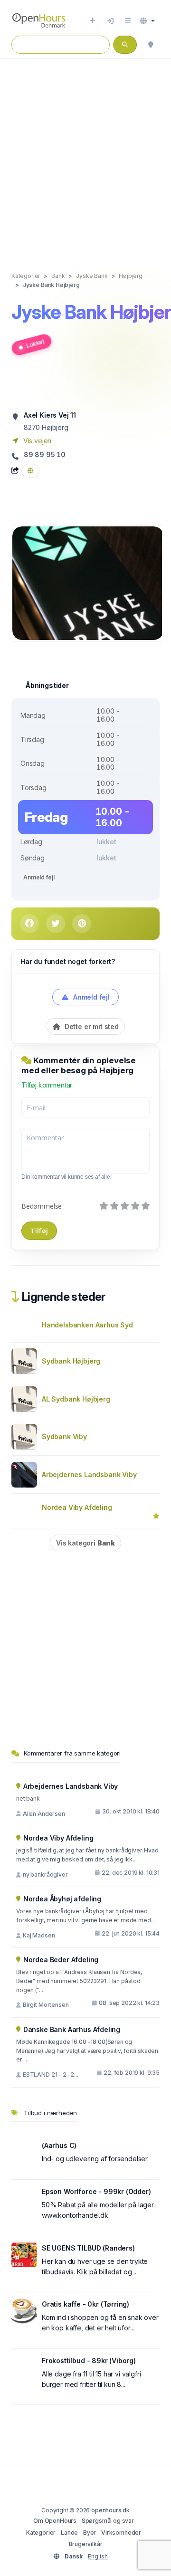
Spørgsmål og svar (108, 2521)
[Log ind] (110, 21)
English (98, 2556)
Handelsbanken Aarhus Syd (87, 1325)
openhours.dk (110, 2510)
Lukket (35, 344)
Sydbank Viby (64, 1436)
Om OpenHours (55, 2521)
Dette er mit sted (91, 1026)
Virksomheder (121, 2533)
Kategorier (41, 2533)
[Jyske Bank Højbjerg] (88, 582)
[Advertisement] (85, 155)
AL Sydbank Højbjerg (76, 1399)
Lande (69, 2533)
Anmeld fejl (39, 877)
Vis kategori (85, 1543)
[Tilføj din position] (151, 45)
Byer (90, 2533)
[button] (147, 21)
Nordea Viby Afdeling (77, 1507)
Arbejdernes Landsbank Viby (89, 1474)
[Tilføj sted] (92, 21)
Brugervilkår (86, 2544)
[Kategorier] (128, 21)
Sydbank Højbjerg (71, 1361)
